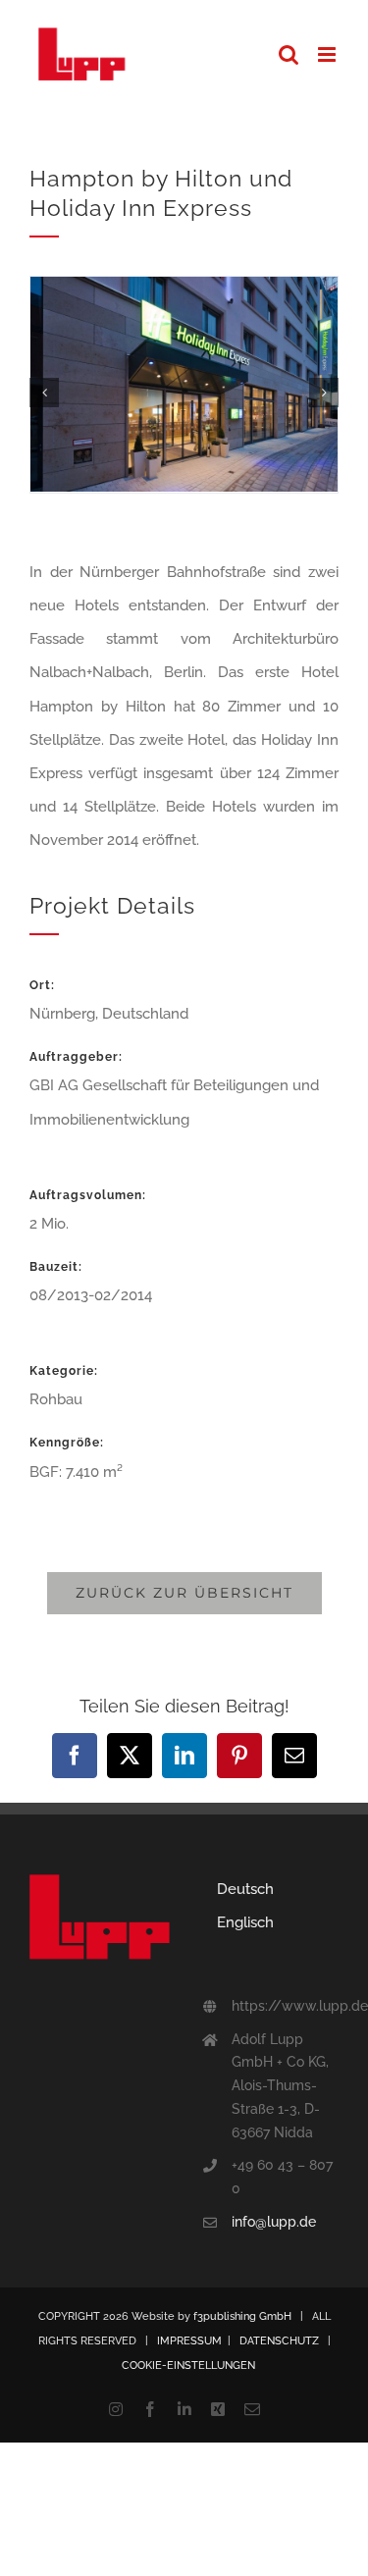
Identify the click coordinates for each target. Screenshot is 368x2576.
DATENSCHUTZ (279, 2341)
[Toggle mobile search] (289, 54)
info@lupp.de (274, 2222)
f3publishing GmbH (242, 2316)
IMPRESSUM (189, 2341)
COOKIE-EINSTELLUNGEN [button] (188, 2366)
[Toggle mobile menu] (328, 54)
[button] (44, 393)
